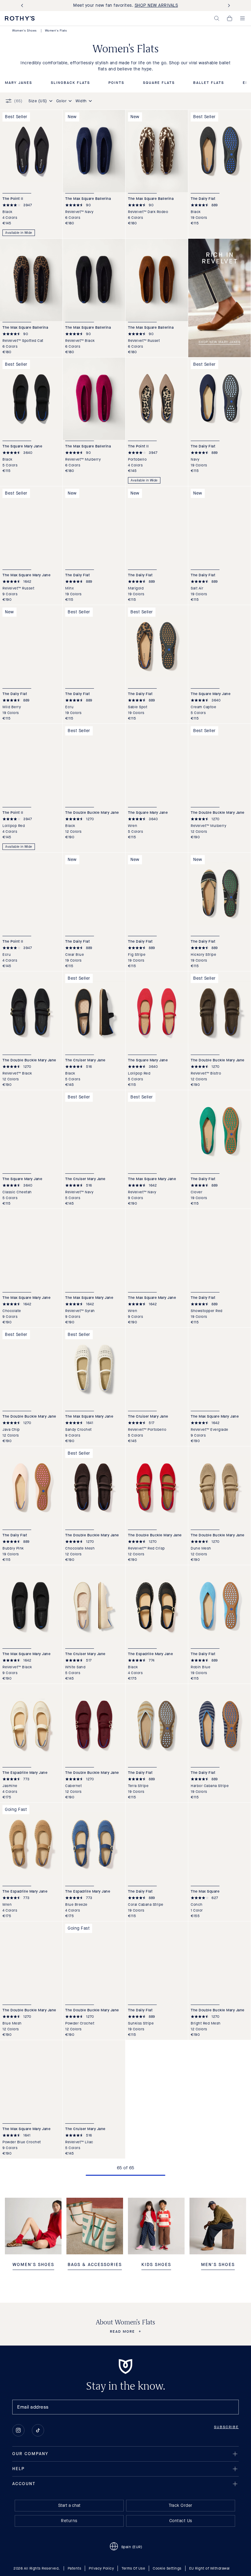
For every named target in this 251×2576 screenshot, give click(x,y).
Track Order (181, 2505)
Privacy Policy (101, 2568)
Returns (69, 2521)
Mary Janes (19, 83)
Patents (75, 2568)
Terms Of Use (133, 2568)
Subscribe (226, 2427)
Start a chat (69, 2505)
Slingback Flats (70, 83)
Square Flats (159, 83)
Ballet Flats (209, 83)
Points (116, 83)
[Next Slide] (228, 6)
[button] (217, 18)
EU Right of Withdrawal (210, 2568)
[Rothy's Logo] (20, 18)
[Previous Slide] (23, 6)
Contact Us (181, 2521)
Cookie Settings (167, 2568)
